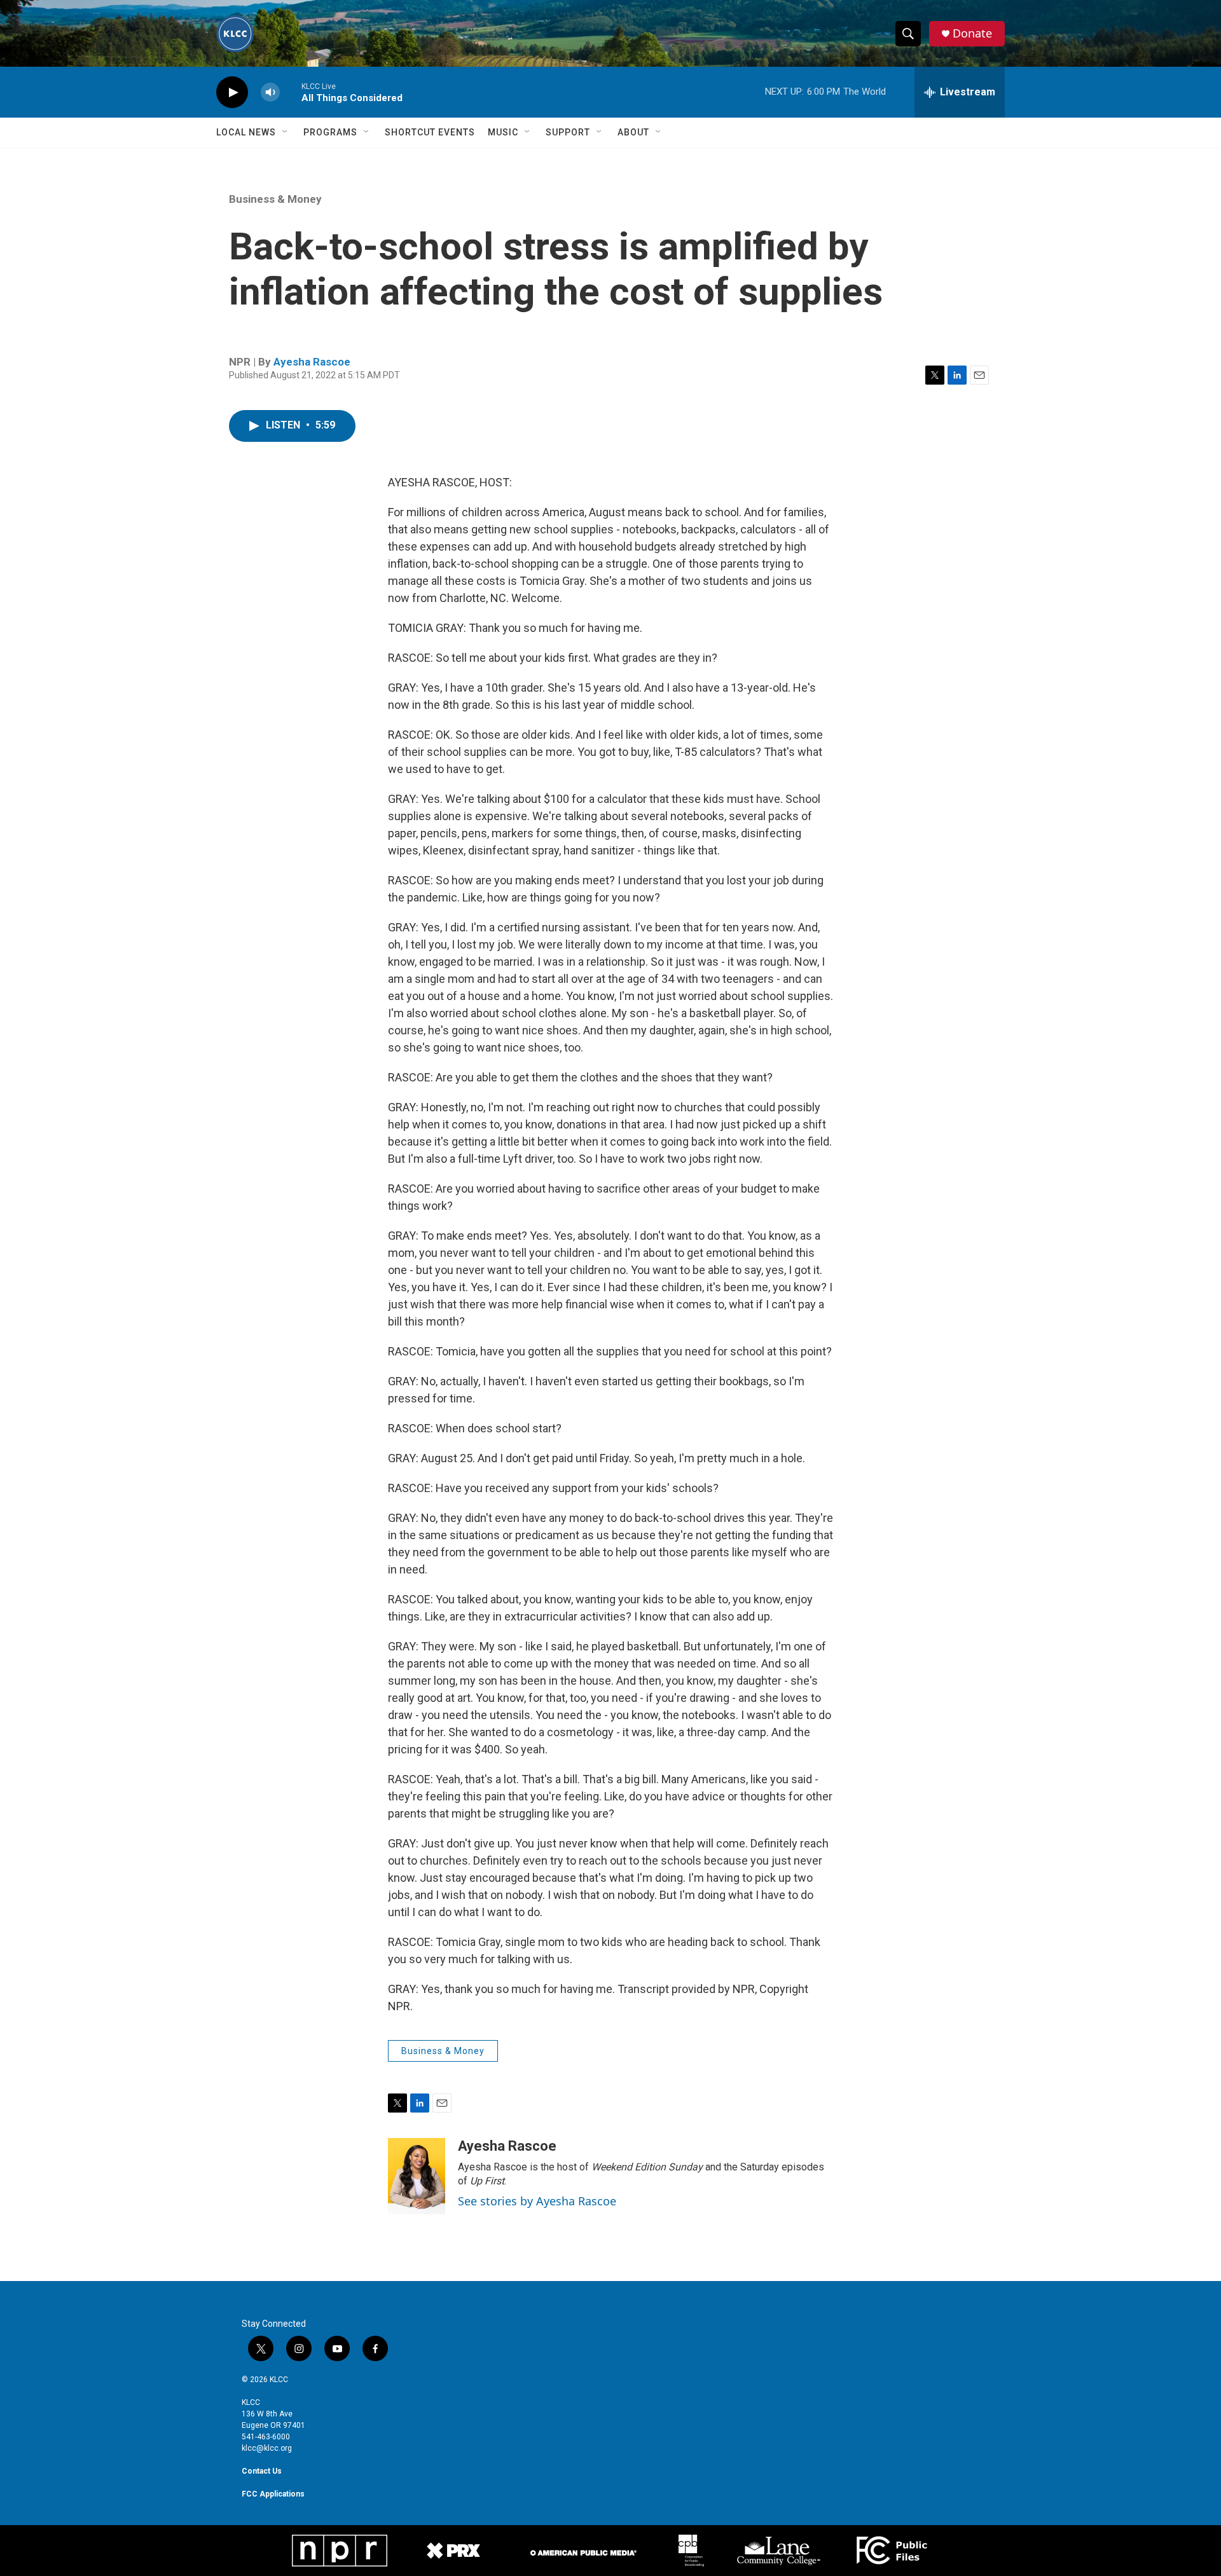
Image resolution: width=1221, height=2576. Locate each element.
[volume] (270, 92)
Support (568, 132)
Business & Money (275, 199)
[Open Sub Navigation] (286, 132)
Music (503, 132)
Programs (330, 132)
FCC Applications (273, 2494)
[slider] (291, 92)
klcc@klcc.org (267, 2448)
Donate (972, 33)
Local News (246, 132)
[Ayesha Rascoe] (417, 2176)
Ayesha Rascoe (312, 362)
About (633, 132)
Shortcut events (430, 132)
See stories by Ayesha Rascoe (537, 2201)
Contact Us (262, 2471)
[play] (232, 92)
